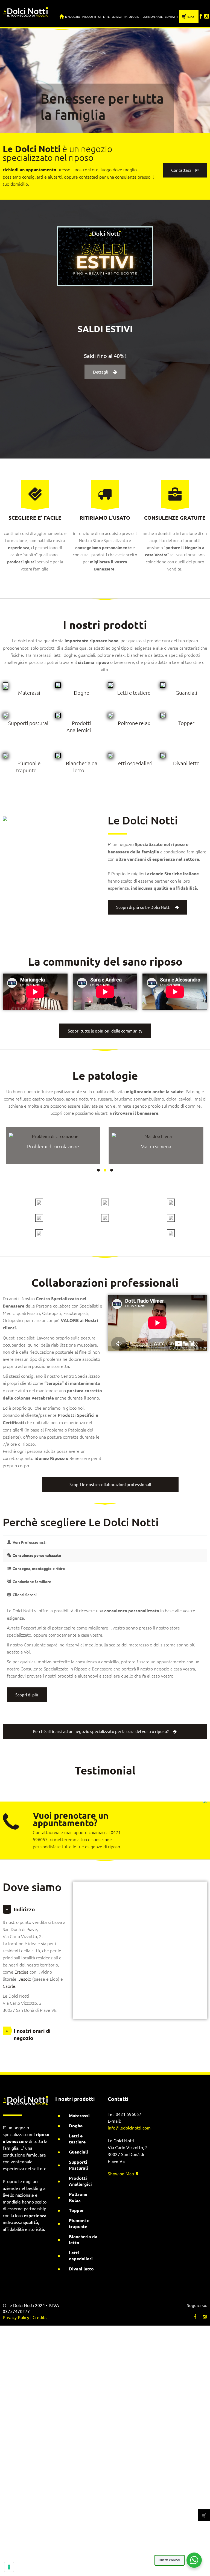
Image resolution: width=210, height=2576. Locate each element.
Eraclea (21, 1972)
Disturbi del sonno (156, 1146)
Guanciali (186, 693)
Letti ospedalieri (134, 763)
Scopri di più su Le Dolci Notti (143, 907)
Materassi (29, 693)
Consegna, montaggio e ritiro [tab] (39, 1568)
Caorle (9, 1986)
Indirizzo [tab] (24, 1909)
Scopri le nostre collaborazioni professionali (110, 1484)
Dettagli (101, 372)
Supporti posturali (29, 723)
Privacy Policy (16, 2317)
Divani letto (186, 763)
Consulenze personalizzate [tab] (37, 1555)
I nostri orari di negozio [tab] (32, 2034)
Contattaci (181, 170)
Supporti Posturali (78, 2165)
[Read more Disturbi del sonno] (156, 1136)
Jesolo (25, 1979)
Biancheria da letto (83, 2239)
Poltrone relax (134, 723)
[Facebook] (201, 14)
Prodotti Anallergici (80, 2181)
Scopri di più (27, 1695)
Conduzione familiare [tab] (32, 1581)
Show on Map (121, 2173)
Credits (40, 2317)
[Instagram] (207, 14)
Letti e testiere (134, 693)
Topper (186, 723)
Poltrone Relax (78, 2197)
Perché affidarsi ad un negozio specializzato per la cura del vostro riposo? (101, 1731)
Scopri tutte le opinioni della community (105, 1031)
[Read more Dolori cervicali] (53, 1136)
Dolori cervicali (53, 1146)
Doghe (81, 693)
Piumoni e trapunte (79, 2223)
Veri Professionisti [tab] (30, 1542)
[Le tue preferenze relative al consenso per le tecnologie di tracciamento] (9, 2567)
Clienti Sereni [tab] (25, 1595)
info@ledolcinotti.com (129, 2128)
